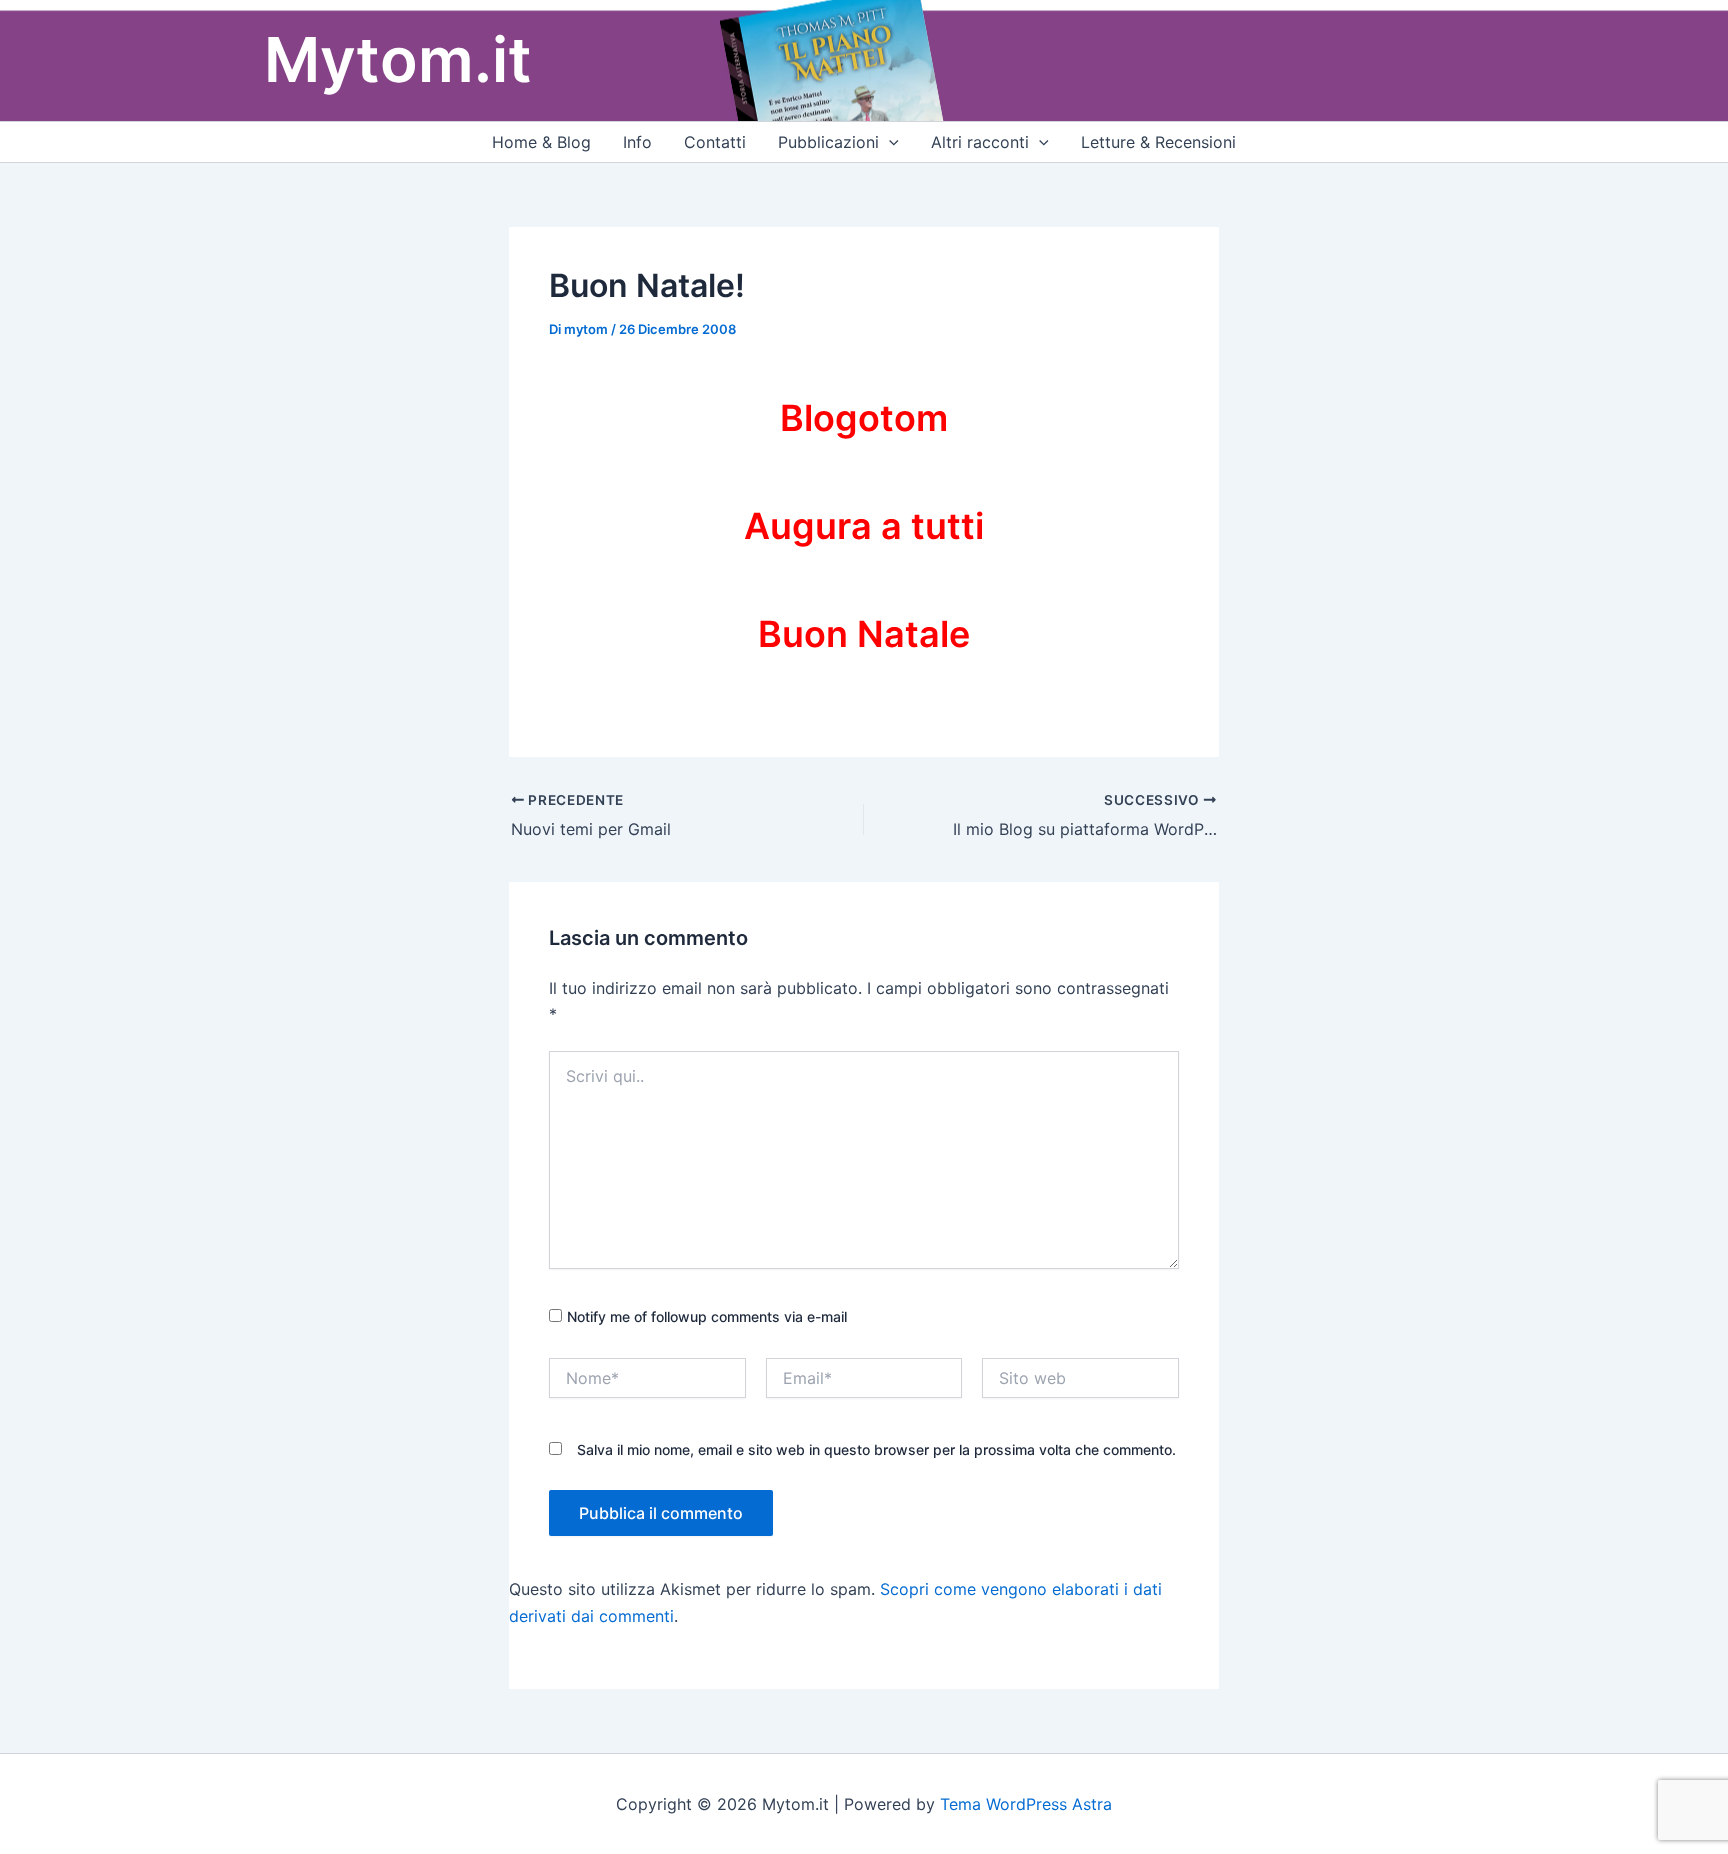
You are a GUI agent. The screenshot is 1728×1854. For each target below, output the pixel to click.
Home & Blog (541, 142)
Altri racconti (980, 142)
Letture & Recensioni (1158, 142)
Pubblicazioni (828, 142)
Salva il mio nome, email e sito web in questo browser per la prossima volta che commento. (876, 1449)
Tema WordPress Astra (1026, 1804)
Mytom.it (398, 59)
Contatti (715, 142)
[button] (889, 142)
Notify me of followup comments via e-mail (707, 1316)
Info (637, 142)
